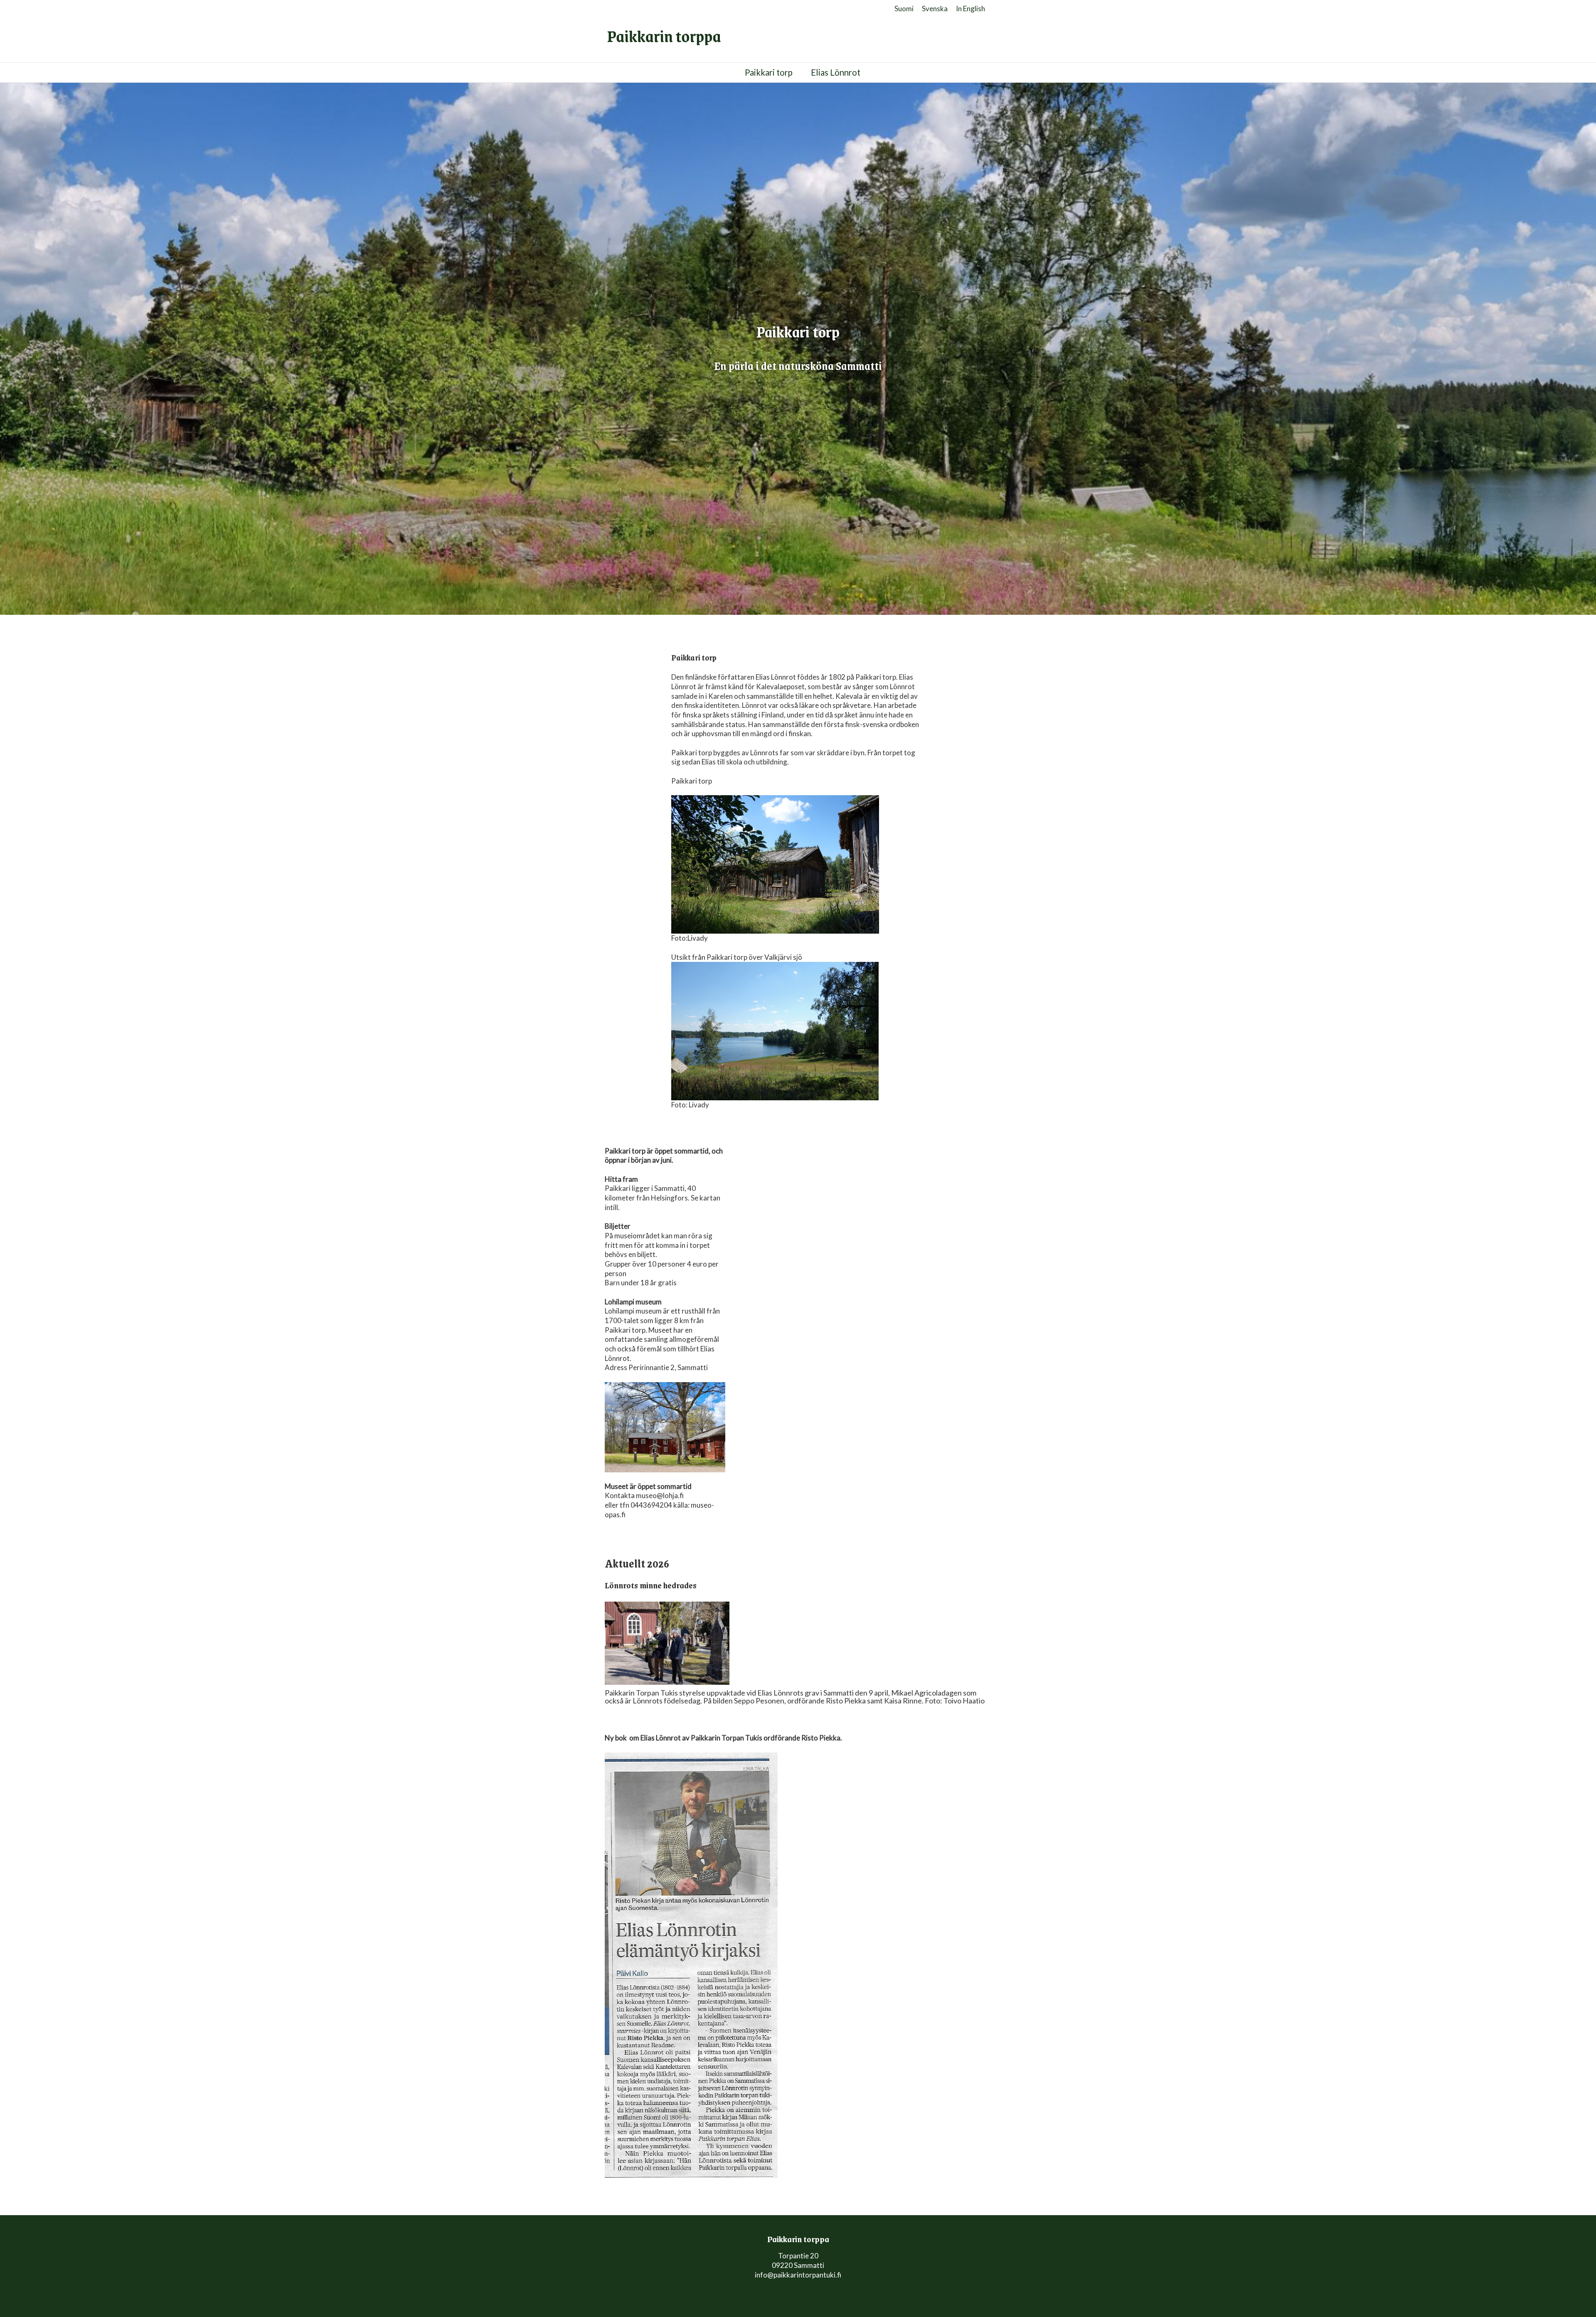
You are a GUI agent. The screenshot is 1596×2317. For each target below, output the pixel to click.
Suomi (904, 9)
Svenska (935, 9)
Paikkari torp (769, 73)
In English (970, 9)
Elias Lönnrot (836, 73)
